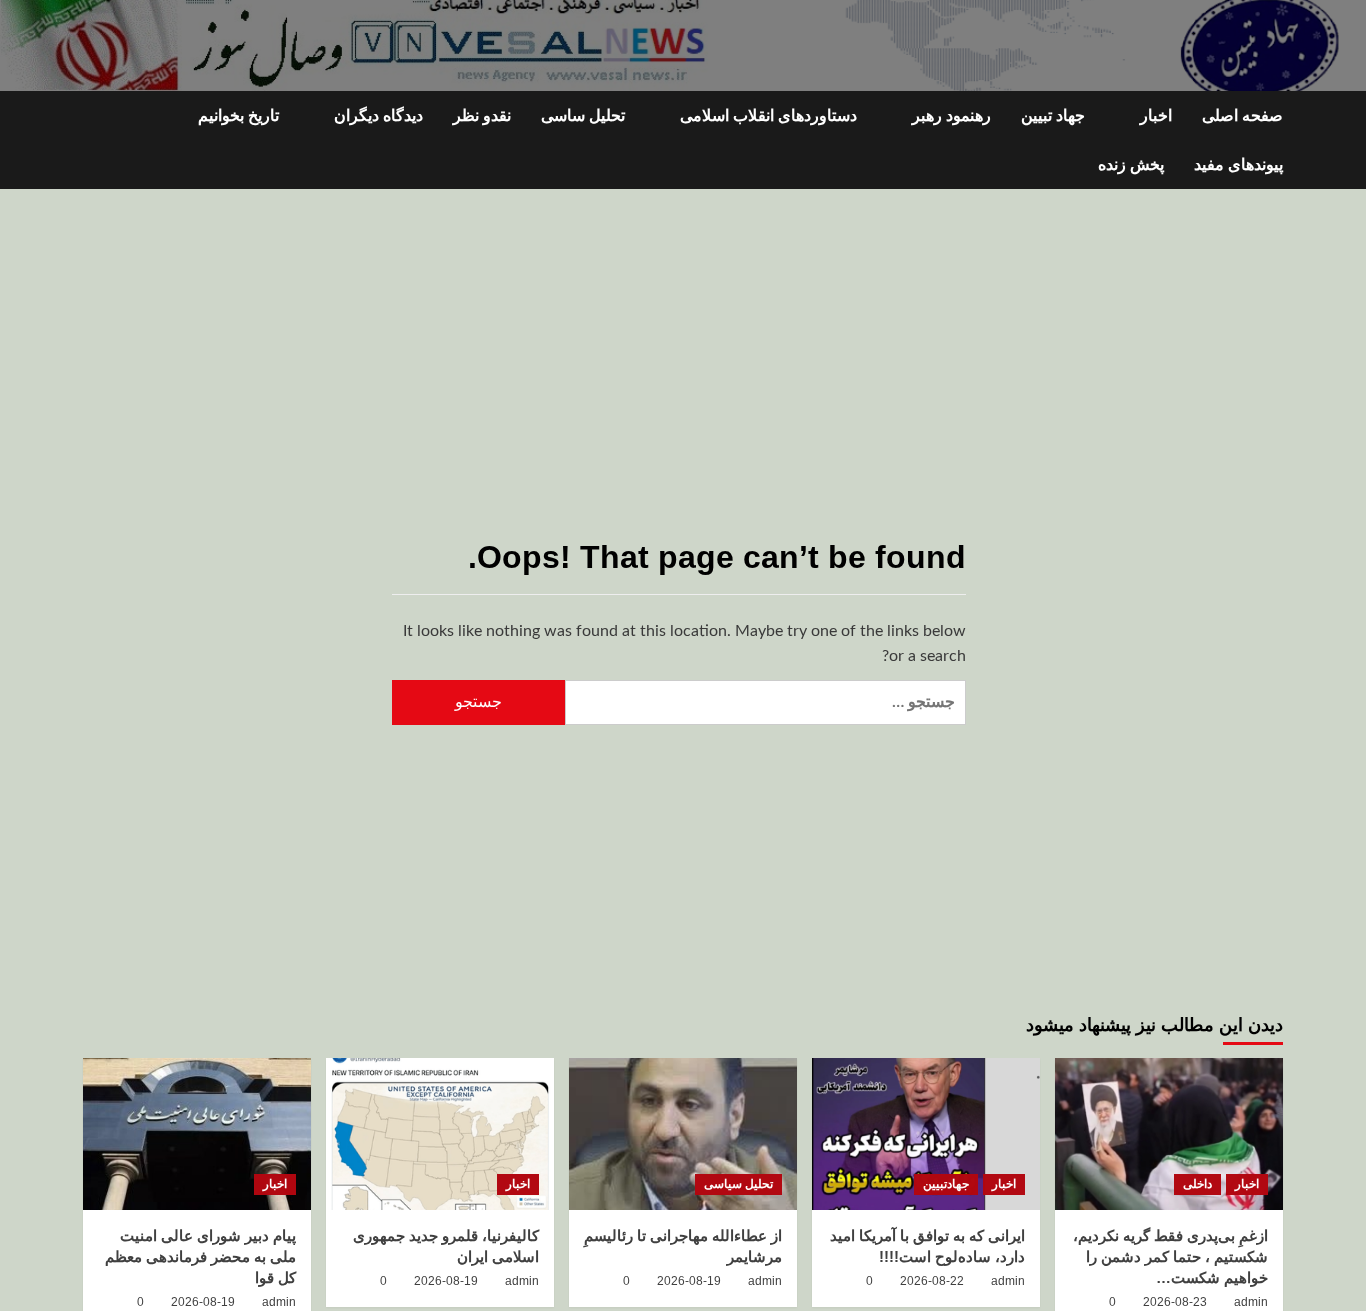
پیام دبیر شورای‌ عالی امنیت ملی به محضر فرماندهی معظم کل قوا (200, 1256)
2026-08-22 (932, 1281)
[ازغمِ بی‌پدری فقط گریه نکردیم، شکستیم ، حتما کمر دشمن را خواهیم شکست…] (1169, 1134)
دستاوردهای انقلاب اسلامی (768, 115)
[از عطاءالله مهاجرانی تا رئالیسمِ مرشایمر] (683, 1134)
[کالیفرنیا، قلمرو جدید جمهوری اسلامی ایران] (440, 1134)
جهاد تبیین (1053, 115)
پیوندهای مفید (1238, 164)
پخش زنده (1131, 164)
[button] (95, 140)
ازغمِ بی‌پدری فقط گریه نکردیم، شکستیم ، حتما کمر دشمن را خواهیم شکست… (1170, 1256)
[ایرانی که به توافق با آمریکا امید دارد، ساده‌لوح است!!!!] (926, 1134)
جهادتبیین (946, 1184)
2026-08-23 (1175, 1302)
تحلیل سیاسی (738, 1184)
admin (1251, 1302)
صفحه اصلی (1242, 115)
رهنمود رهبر (951, 115)
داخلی (1197, 1184)
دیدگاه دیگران (378, 115)
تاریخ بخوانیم (238, 115)
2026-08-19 (689, 1281)
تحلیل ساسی (583, 115)
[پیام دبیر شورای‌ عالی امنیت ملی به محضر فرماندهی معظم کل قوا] (197, 1134)
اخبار (1156, 115)
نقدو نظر (482, 115)
